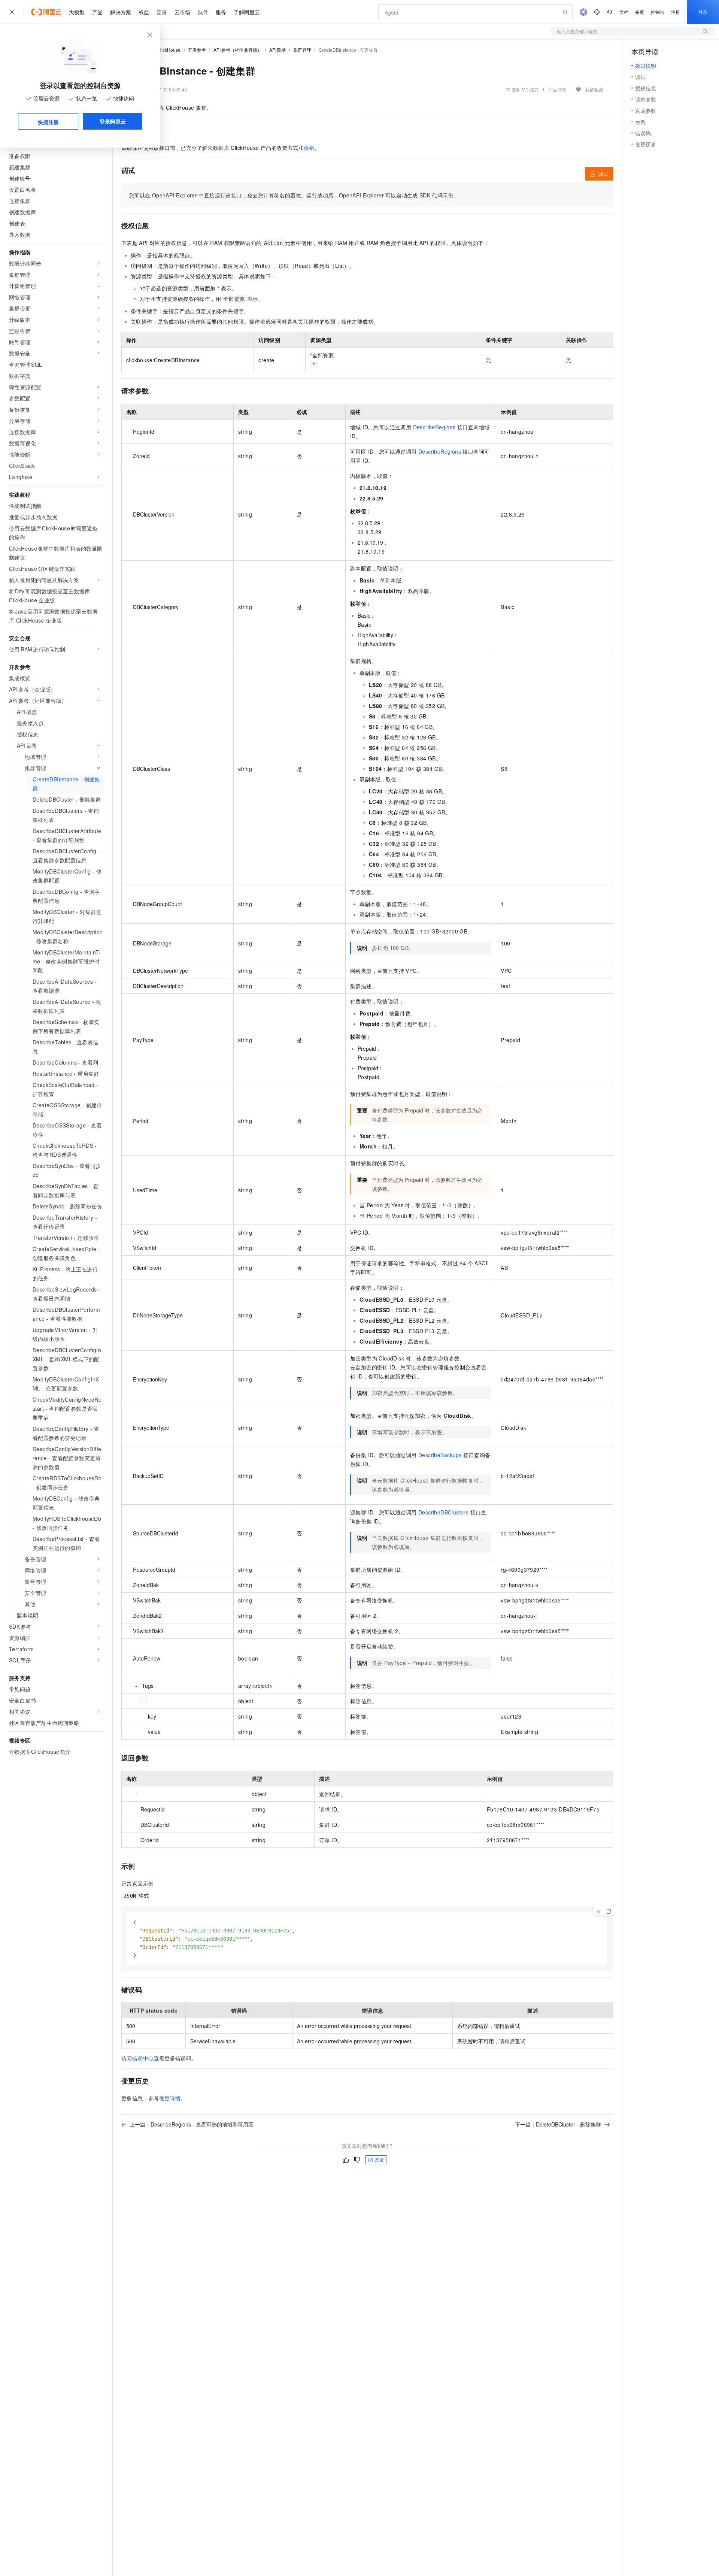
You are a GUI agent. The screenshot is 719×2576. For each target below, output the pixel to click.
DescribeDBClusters (443, 1512)
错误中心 (143, 2058)
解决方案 (121, 12)
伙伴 (203, 12)
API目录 (278, 50)
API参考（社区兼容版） (238, 50)
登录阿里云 (113, 121)
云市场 (182, 12)
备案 (640, 12)
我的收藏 (594, 89)
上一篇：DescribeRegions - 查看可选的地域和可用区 (192, 2124)
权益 (144, 12)
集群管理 (302, 50)
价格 (309, 148)
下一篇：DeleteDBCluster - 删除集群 (558, 2124)
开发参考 (197, 50)
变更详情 (170, 2098)
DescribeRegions (434, 427)
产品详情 (557, 89)
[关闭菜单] (12, 12)
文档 (624, 12)
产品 (97, 12)
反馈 (379, 2160)
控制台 (658, 12)
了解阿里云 (247, 12)
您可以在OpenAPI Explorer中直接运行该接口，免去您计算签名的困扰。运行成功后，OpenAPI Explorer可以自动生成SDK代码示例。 (294, 195)
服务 (221, 12)
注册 (676, 12)
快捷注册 (48, 122)
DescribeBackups (440, 1455)
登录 (703, 12)
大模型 (77, 12)
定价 (162, 12)
